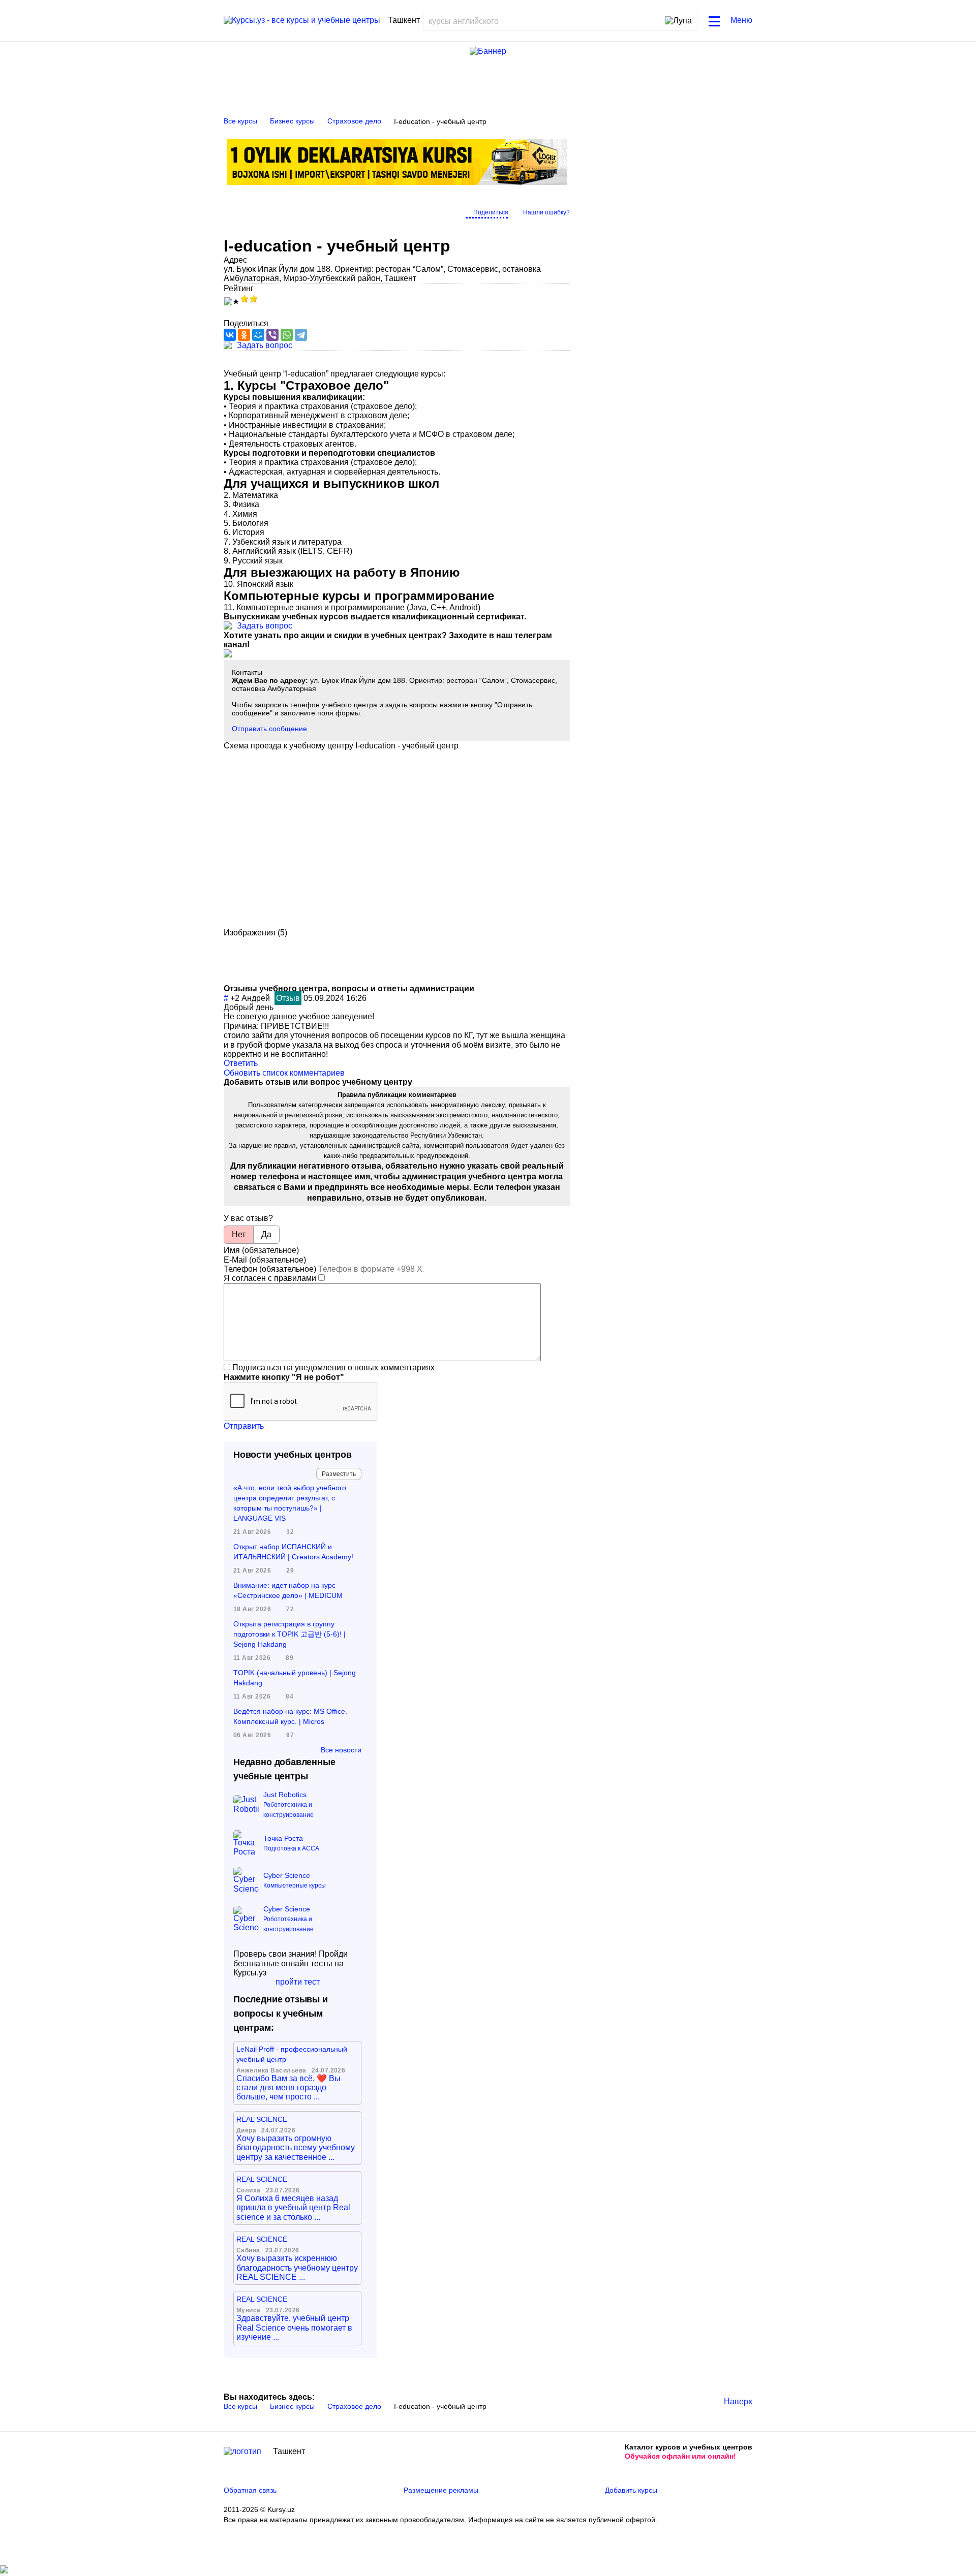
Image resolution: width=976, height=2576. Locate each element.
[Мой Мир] (258, 335)
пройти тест (298, 1982)
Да (266, 1234)
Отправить (244, 1426)
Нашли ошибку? (546, 212)
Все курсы (240, 121)
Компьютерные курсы (295, 1886)
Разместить (339, 1474)
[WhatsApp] (287, 335)
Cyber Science (287, 1875)
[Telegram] (301, 335)
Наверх (738, 2401)
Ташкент (289, 2451)
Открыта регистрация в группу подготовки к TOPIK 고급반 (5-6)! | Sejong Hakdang (289, 1634)
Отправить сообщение (269, 729)
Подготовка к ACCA (291, 1848)
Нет (239, 1234)
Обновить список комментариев (284, 1073)
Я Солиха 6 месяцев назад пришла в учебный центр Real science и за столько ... (293, 2208)
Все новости (341, 1750)
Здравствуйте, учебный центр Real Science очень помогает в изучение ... (294, 2328)
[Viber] (272, 335)
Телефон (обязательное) (270, 1269)
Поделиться (491, 212)
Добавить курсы (631, 2490)
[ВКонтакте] (230, 335)
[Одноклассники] (244, 335)
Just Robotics (285, 1795)
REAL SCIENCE (262, 2119)
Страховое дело (354, 121)
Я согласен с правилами (270, 1278)
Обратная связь (250, 2490)
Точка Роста (283, 1838)
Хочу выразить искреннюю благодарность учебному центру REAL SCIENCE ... (297, 2268)
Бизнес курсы (292, 121)
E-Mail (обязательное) (265, 1260)
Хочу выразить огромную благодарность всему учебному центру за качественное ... (296, 2148)
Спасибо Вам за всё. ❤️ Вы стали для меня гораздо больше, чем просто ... (288, 2088)
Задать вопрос (265, 345)
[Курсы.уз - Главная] (302, 20)
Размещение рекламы (441, 2490)
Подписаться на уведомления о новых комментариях (333, 1368)
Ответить (241, 1063)
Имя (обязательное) (261, 1250)
